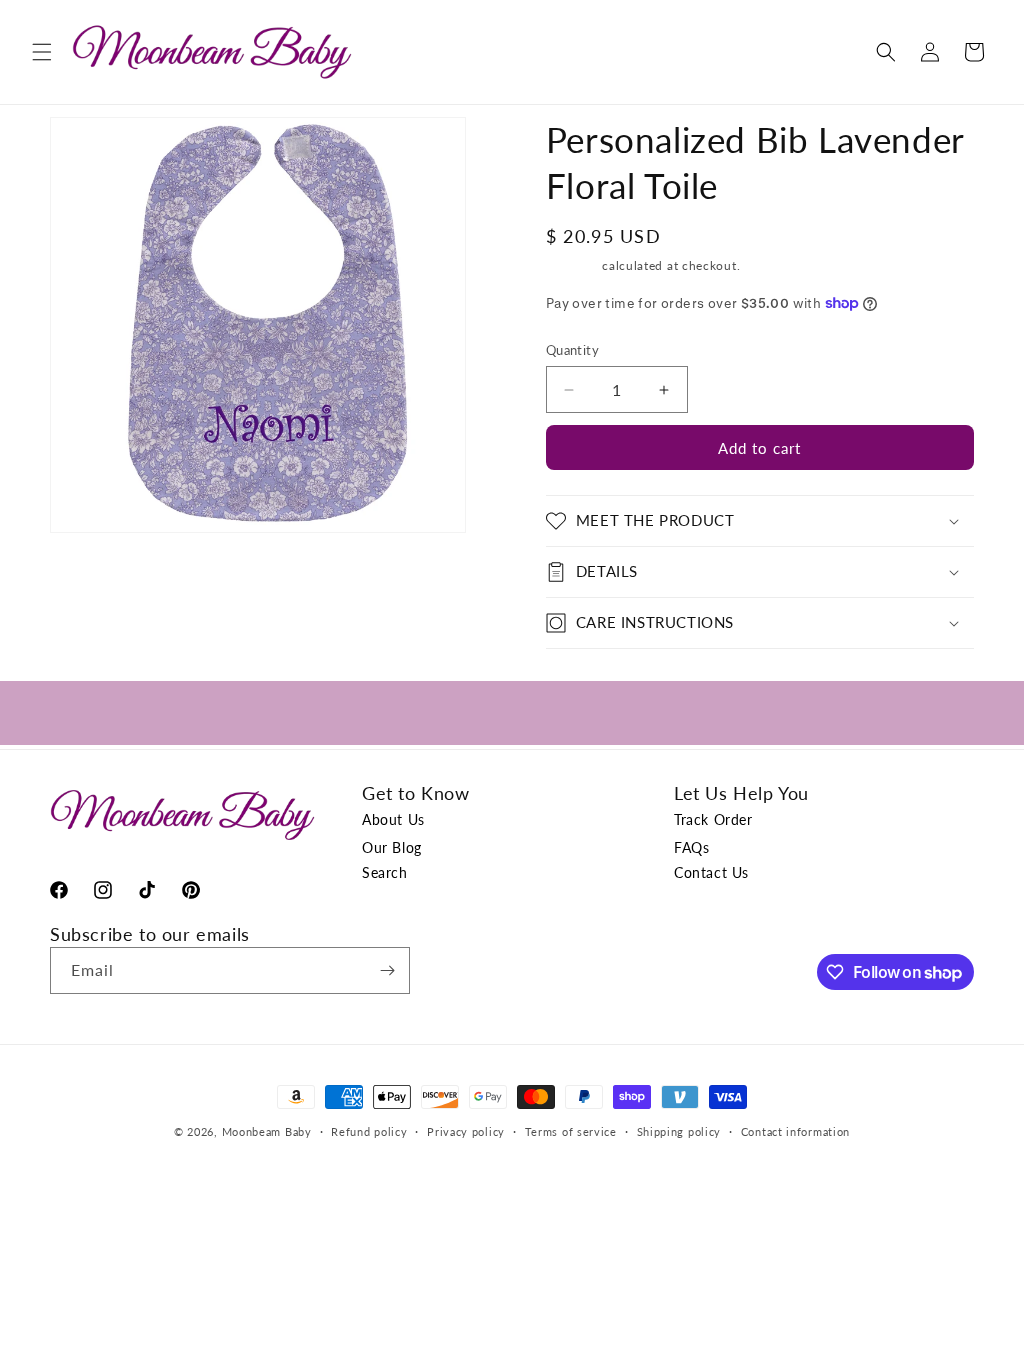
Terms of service (571, 1131)
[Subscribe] (387, 970)
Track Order (713, 819)
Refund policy (369, 1131)
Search (385, 872)
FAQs (691, 847)
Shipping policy (679, 1131)
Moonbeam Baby (267, 1131)
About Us (393, 819)
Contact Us (711, 872)
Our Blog (392, 847)
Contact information (795, 1131)
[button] (42, 52)
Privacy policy (466, 1131)
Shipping (572, 265)
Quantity (572, 350)
